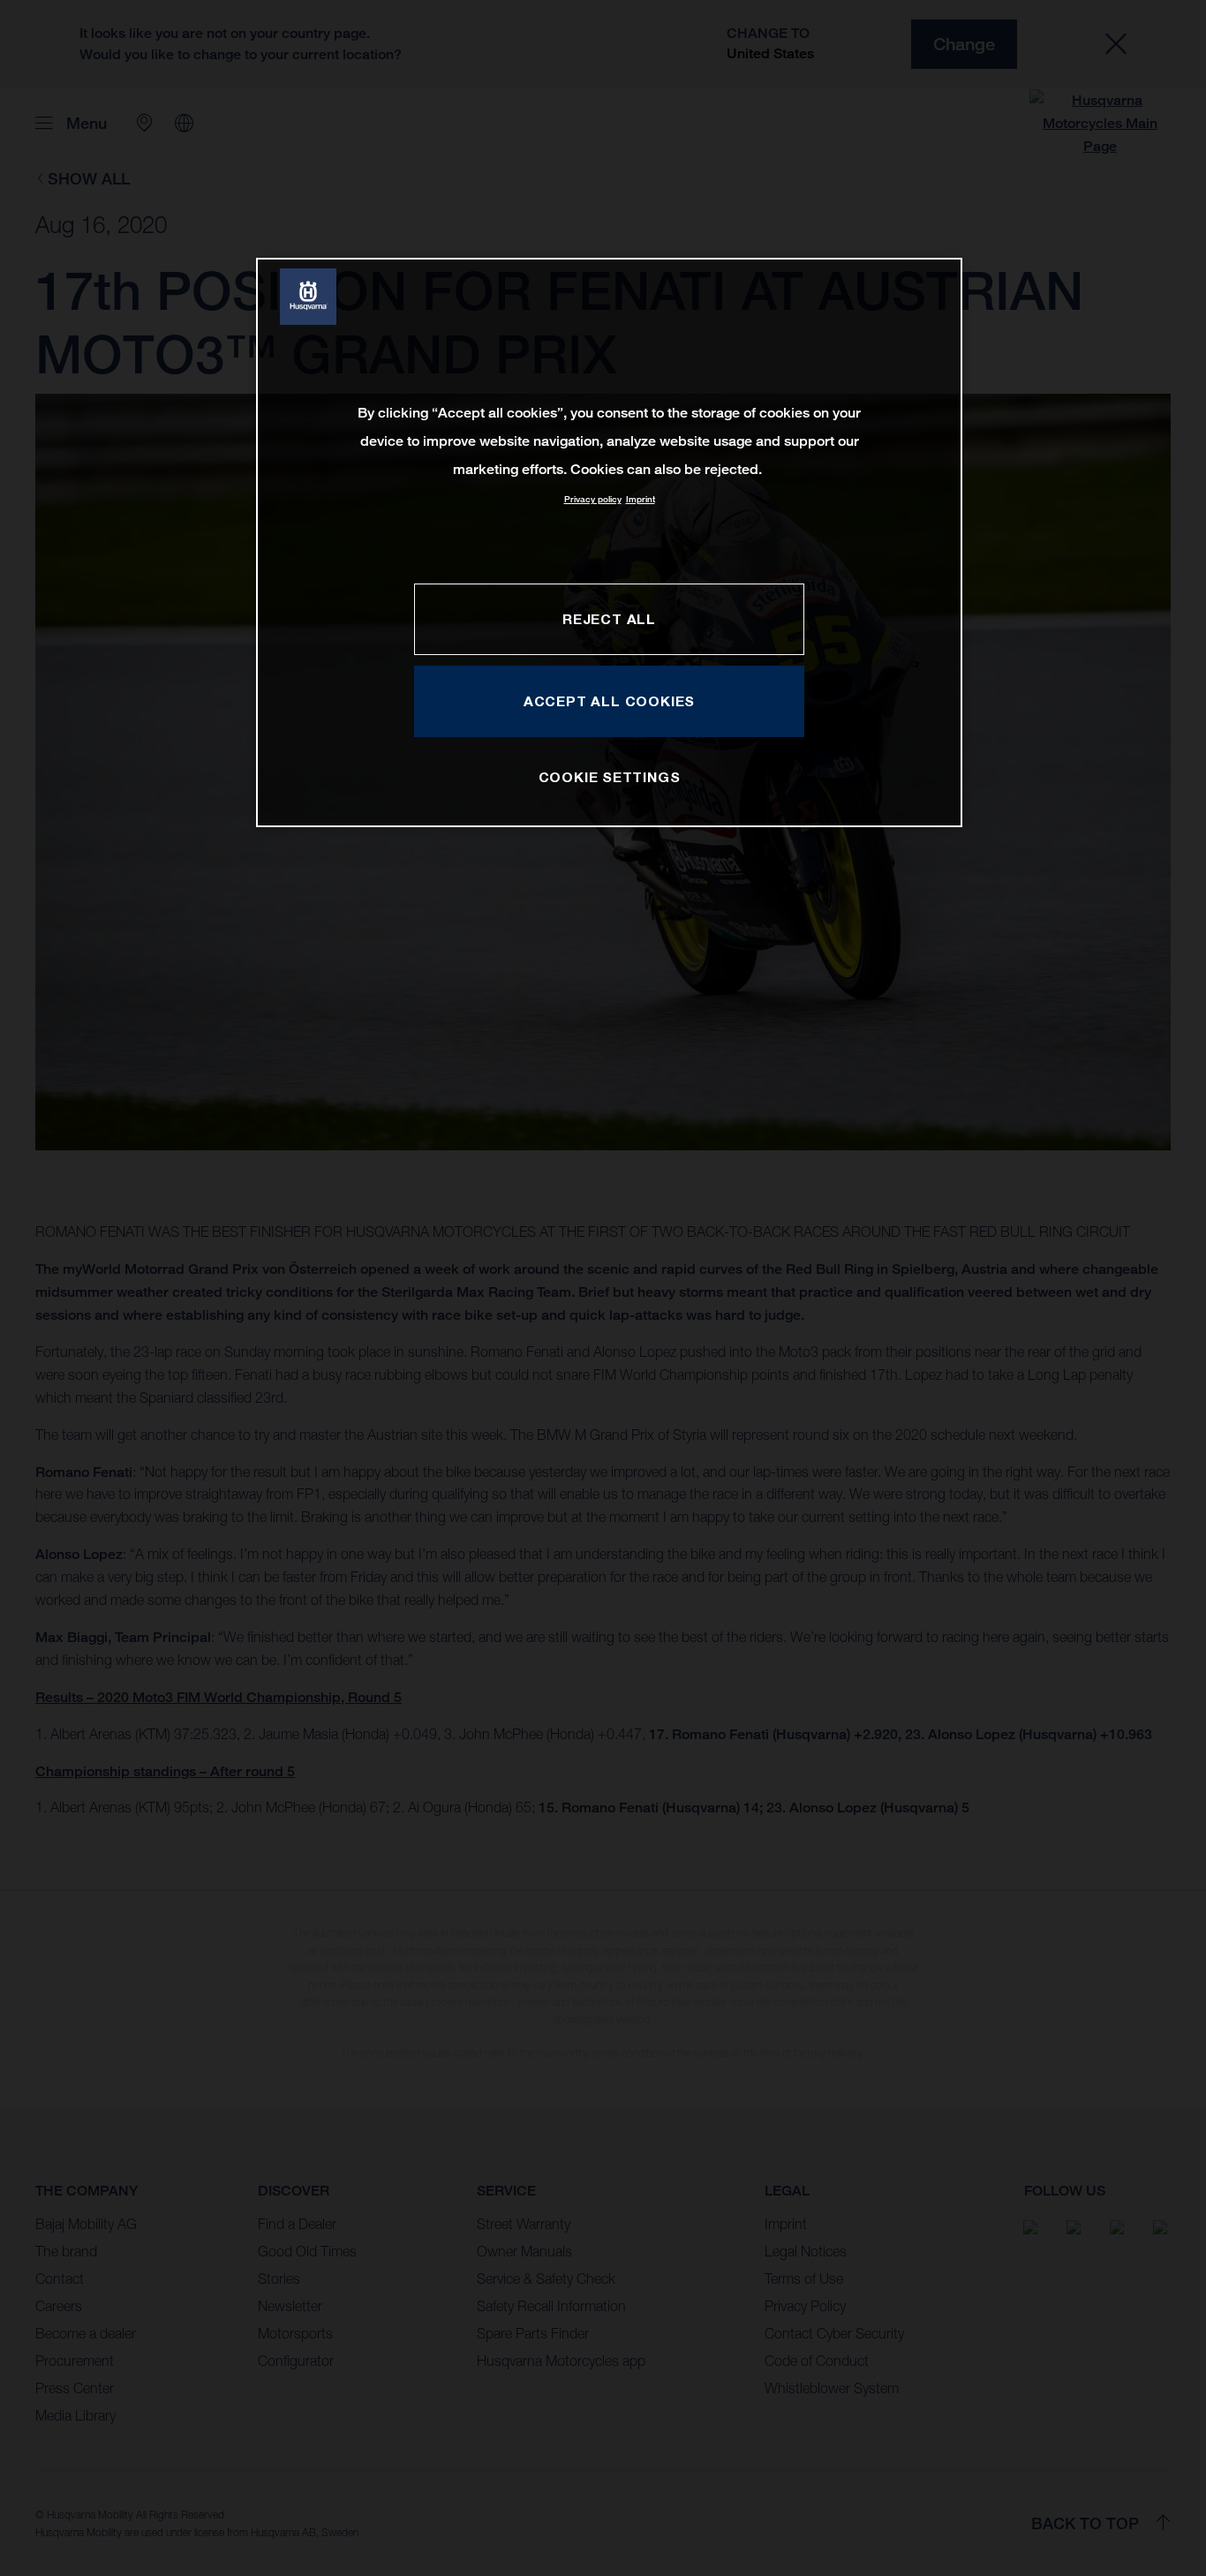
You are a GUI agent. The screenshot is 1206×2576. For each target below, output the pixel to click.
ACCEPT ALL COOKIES (609, 701)
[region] (609, 542)
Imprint (641, 499)
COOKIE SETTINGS (610, 777)
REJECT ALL (609, 619)
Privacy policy (593, 499)
